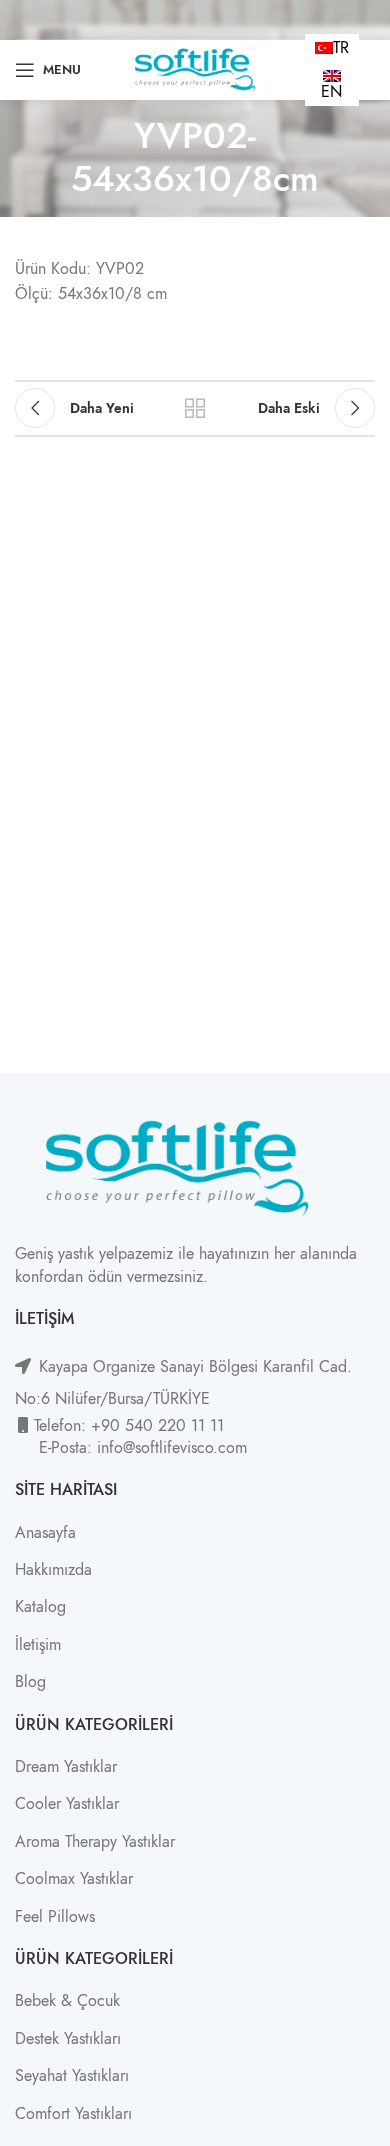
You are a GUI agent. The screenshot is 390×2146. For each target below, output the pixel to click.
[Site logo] (194, 69)
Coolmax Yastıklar (74, 1879)
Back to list (195, 408)
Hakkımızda (53, 1570)
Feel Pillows (55, 1917)
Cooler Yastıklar (67, 1804)
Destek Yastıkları (68, 2039)
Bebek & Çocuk (67, 2001)
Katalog (40, 1607)
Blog (30, 1682)
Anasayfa (45, 1533)
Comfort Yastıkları (73, 2114)
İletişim (38, 1645)
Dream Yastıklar (66, 1767)
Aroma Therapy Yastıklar (95, 1842)
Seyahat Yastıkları (72, 2076)
